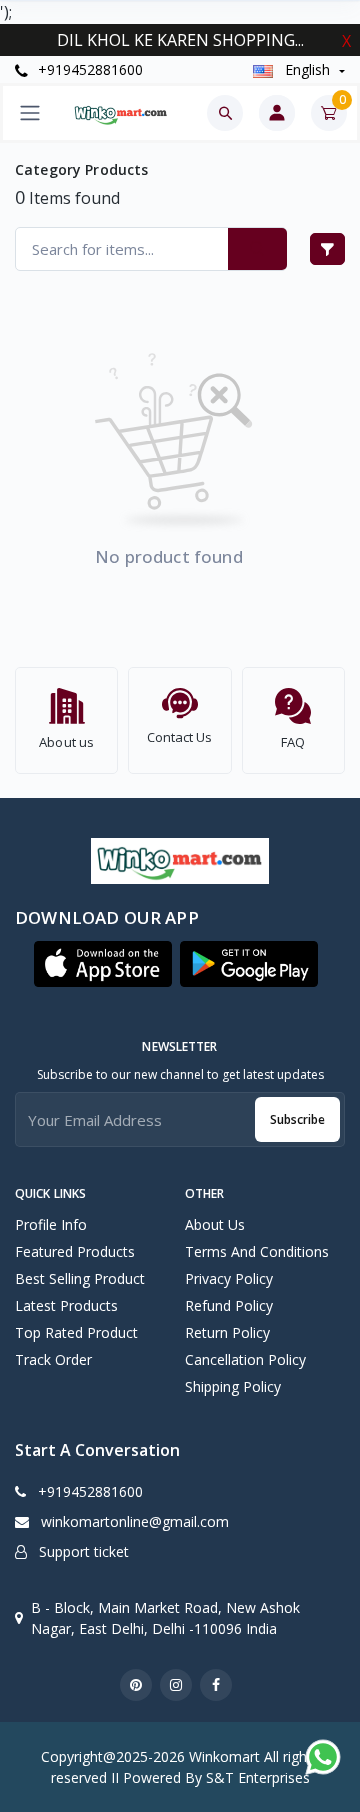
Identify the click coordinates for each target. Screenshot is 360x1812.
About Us (215, 1224)
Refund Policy (229, 1305)
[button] (103, 964)
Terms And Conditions (257, 1251)
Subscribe (297, 1119)
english (307, 69)
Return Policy (227, 1332)
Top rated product (76, 1332)
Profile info (51, 1224)
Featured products (75, 1251)
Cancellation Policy (245, 1359)
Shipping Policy (233, 1386)
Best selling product (80, 1278)
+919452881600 (88, 69)
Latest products (66, 1305)
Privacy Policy (229, 1278)
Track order (53, 1359)
